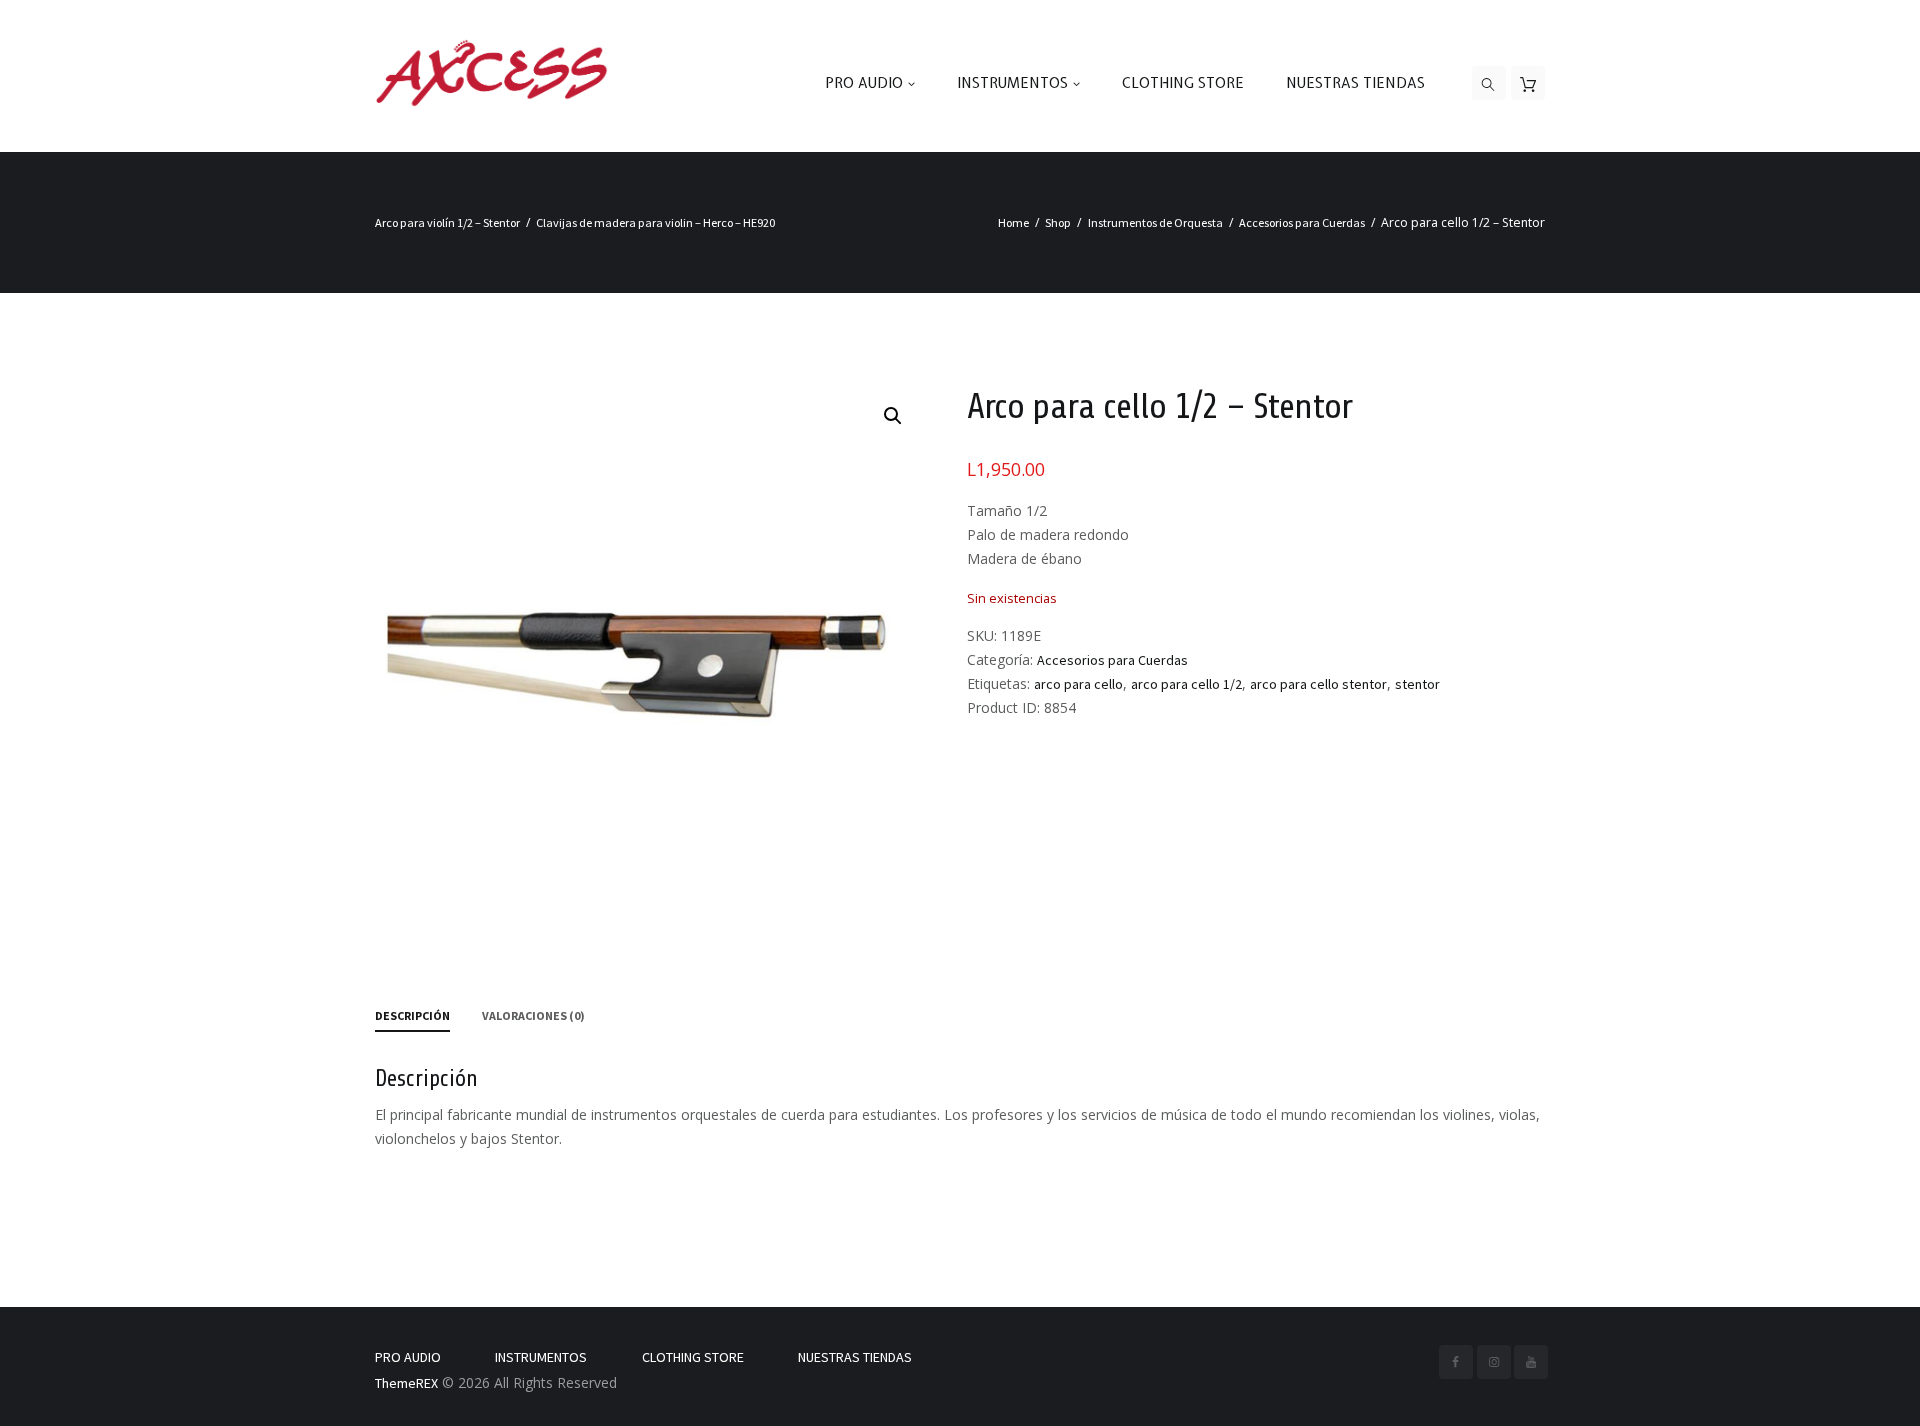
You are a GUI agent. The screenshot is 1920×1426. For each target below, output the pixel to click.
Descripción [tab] (412, 1015)
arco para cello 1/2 (1186, 684)
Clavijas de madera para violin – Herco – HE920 (655, 222)
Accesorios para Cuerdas (1302, 222)
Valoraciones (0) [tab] (533, 1015)
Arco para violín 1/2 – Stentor (447, 222)
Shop (1058, 222)
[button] (893, 416)
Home (1013, 222)
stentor (1417, 684)
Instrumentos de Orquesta (1155, 222)
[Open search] (1489, 84)
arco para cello (1078, 684)
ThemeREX (406, 1383)
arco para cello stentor (1318, 684)
